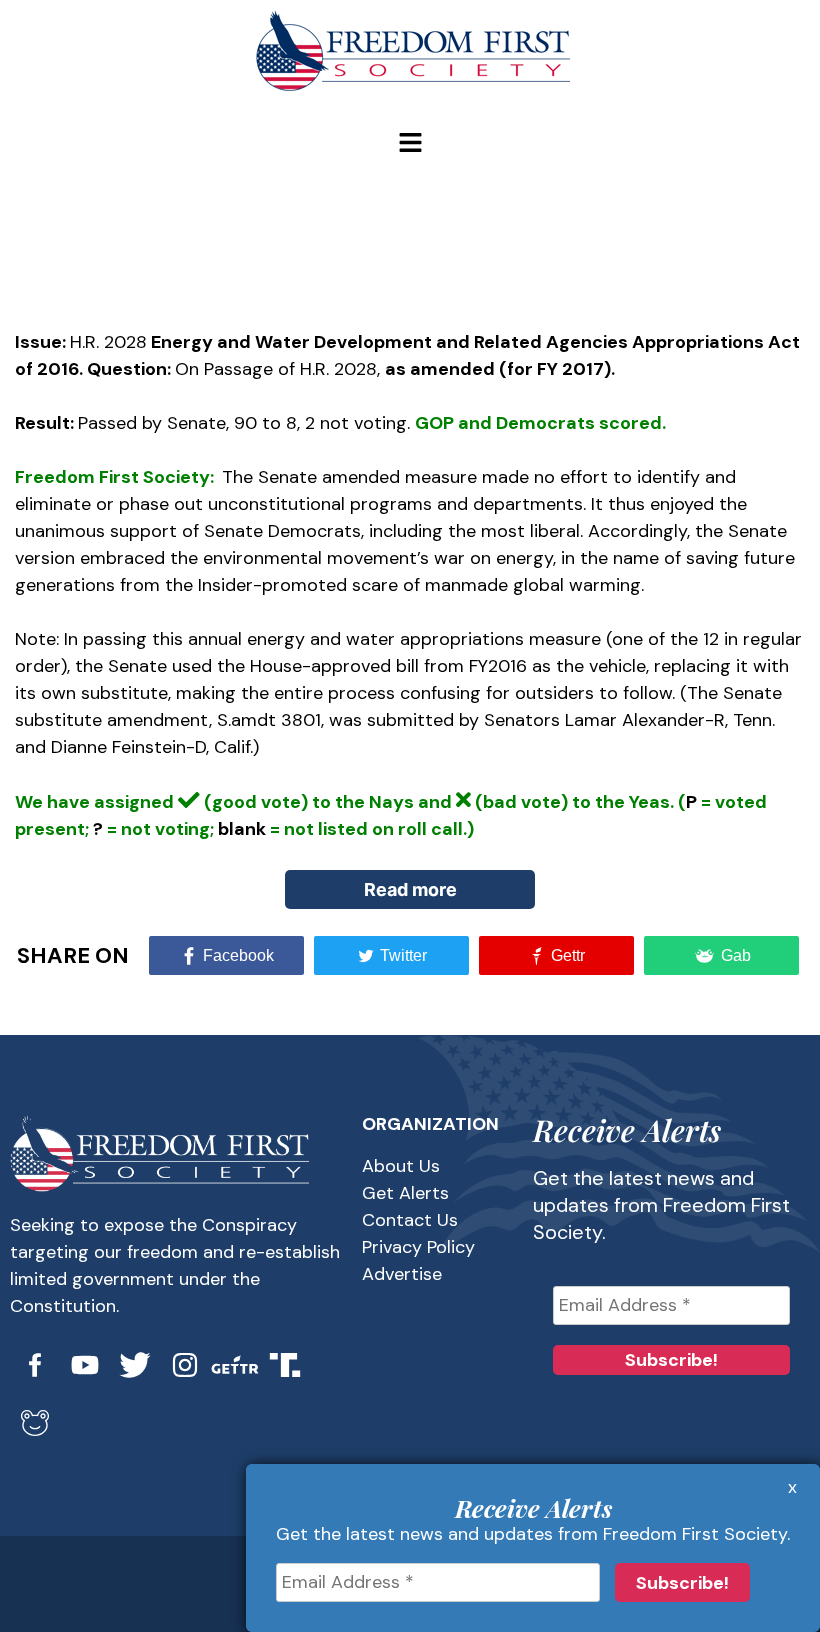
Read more (410, 889)
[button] (410, 144)
